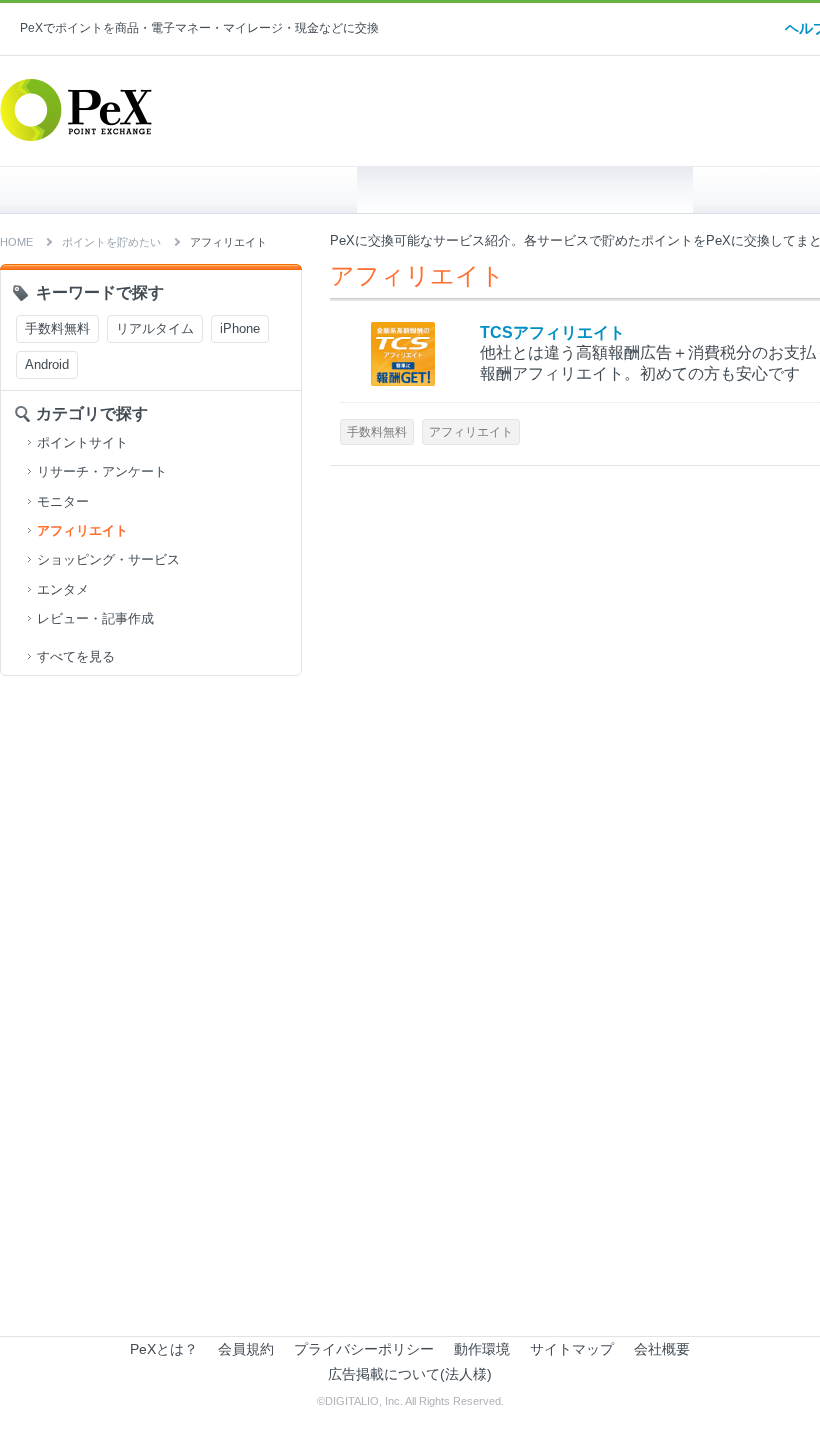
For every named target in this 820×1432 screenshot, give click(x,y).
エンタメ (63, 589)
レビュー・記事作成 (95, 618)
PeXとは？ (164, 1349)
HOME (188, 190)
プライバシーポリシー (364, 1349)
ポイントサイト (82, 442)
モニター (63, 501)
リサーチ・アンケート (102, 471)
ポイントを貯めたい (525, 190)
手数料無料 (57, 328)
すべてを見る (76, 656)
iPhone (240, 328)
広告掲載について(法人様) (410, 1374)
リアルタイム (155, 328)
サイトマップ (572, 1349)
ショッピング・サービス (108, 559)
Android (47, 364)
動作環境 (482, 1349)
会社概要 (662, 1349)
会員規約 (246, 1349)
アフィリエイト (82, 530)
